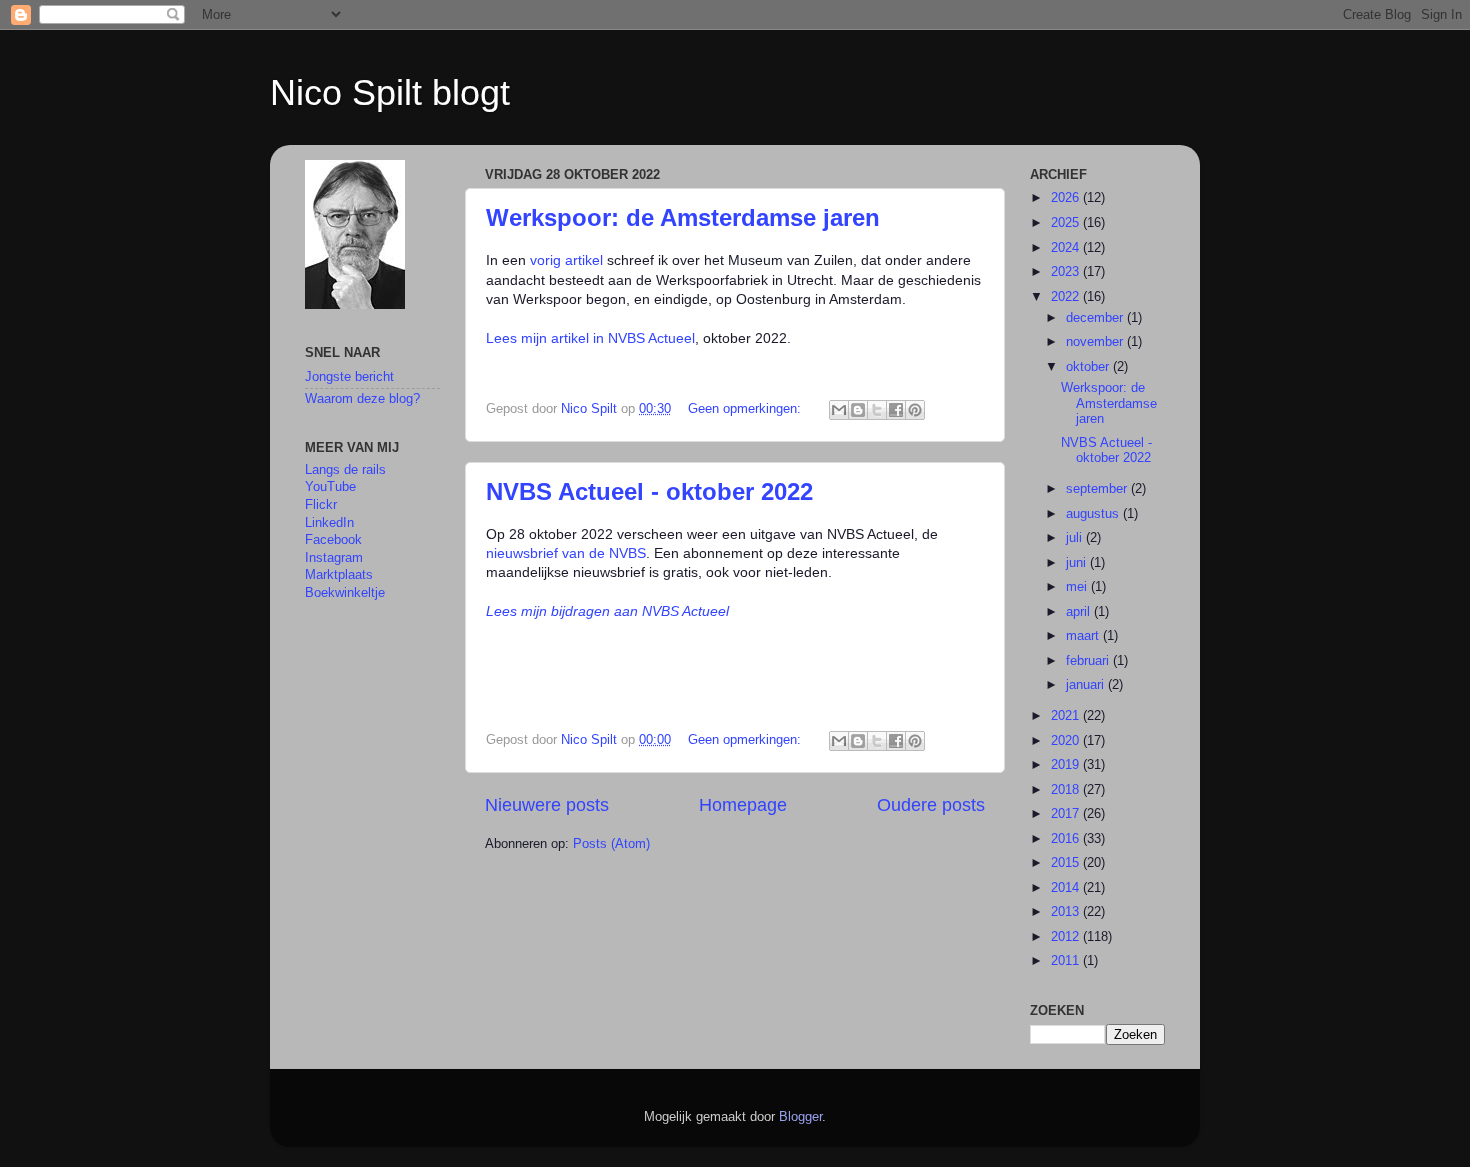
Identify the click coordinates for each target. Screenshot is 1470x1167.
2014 (1067, 888)
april (1080, 612)
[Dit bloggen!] (858, 410)
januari (1087, 685)
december (1096, 318)
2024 (1067, 248)
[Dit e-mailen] (839, 410)
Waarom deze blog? (362, 399)
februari (1089, 661)
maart (1084, 636)
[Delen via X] (877, 410)
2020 (1067, 741)
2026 (1067, 198)
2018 (1067, 790)
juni (1078, 563)
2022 (1067, 297)
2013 (1067, 912)
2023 (1067, 272)
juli (1076, 538)
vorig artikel (566, 260)
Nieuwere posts (547, 805)
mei (1078, 587)
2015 (1067, 863)
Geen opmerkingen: (746, 409)
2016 (1067, 839)
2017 (1067, 814)
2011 (1067, 961)
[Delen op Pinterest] (915, 410)
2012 (1067, 937)
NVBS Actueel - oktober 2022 (649, 491)
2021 (1067, 716)
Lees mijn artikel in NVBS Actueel (590, 338)
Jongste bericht (349, 377)
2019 (1067, 765)
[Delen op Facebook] (896, 410)
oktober (1089, 367)
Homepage (743, 805)
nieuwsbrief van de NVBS (566, 553)
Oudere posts (931, 805)
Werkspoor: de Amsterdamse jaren (683, 217)
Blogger (800, 1117)
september (1098, 489)
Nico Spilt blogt (390, 92)
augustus (1094, 514)
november (1096, 342)
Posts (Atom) (611, 844)
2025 (1067, 223)
